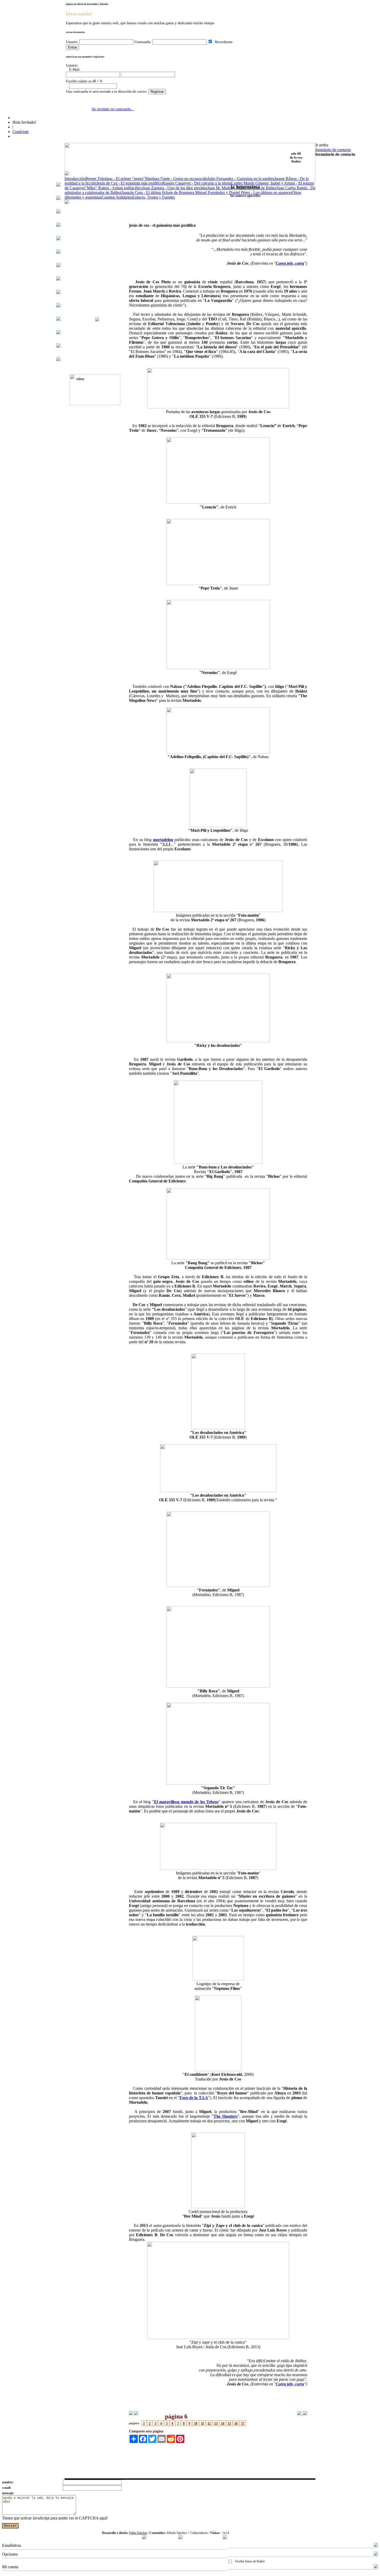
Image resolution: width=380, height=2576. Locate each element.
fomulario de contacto (333, 150)
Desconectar (238, 2574)
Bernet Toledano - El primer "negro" (115, 179)
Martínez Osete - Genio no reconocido (176, 179)
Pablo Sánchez (138, 2533)
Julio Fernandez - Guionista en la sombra (241, 179)
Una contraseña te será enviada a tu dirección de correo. (107, 92)
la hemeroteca (245, 187)
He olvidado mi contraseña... (113, 109)
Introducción (75, 179)
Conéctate (21, 132)
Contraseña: (143, 42)
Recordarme (223, 42)
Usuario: (72, 42)
